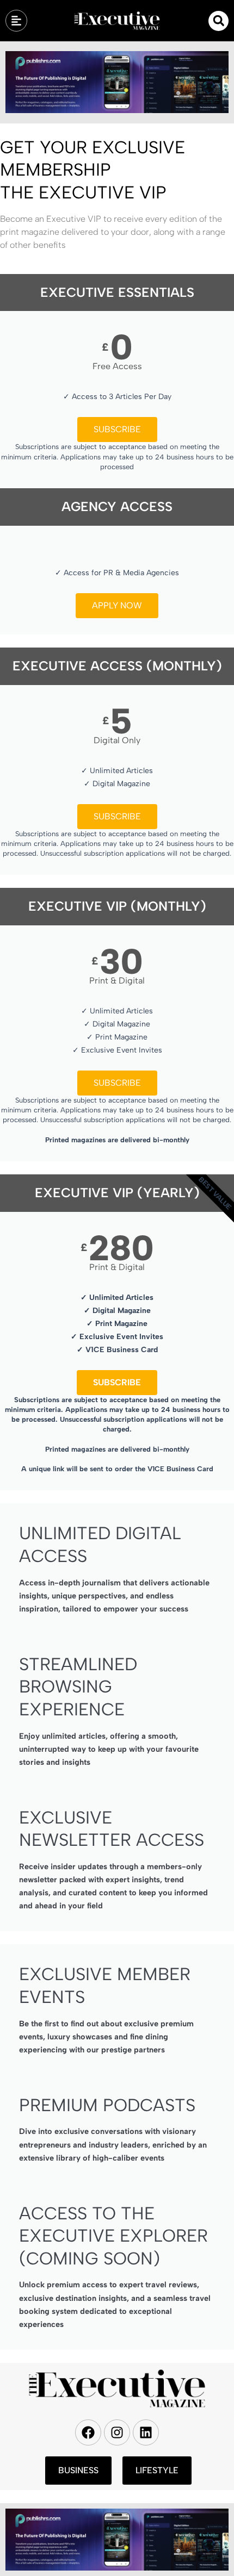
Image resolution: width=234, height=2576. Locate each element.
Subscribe (117, 429)
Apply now (117, 605)
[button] (218, 21)
